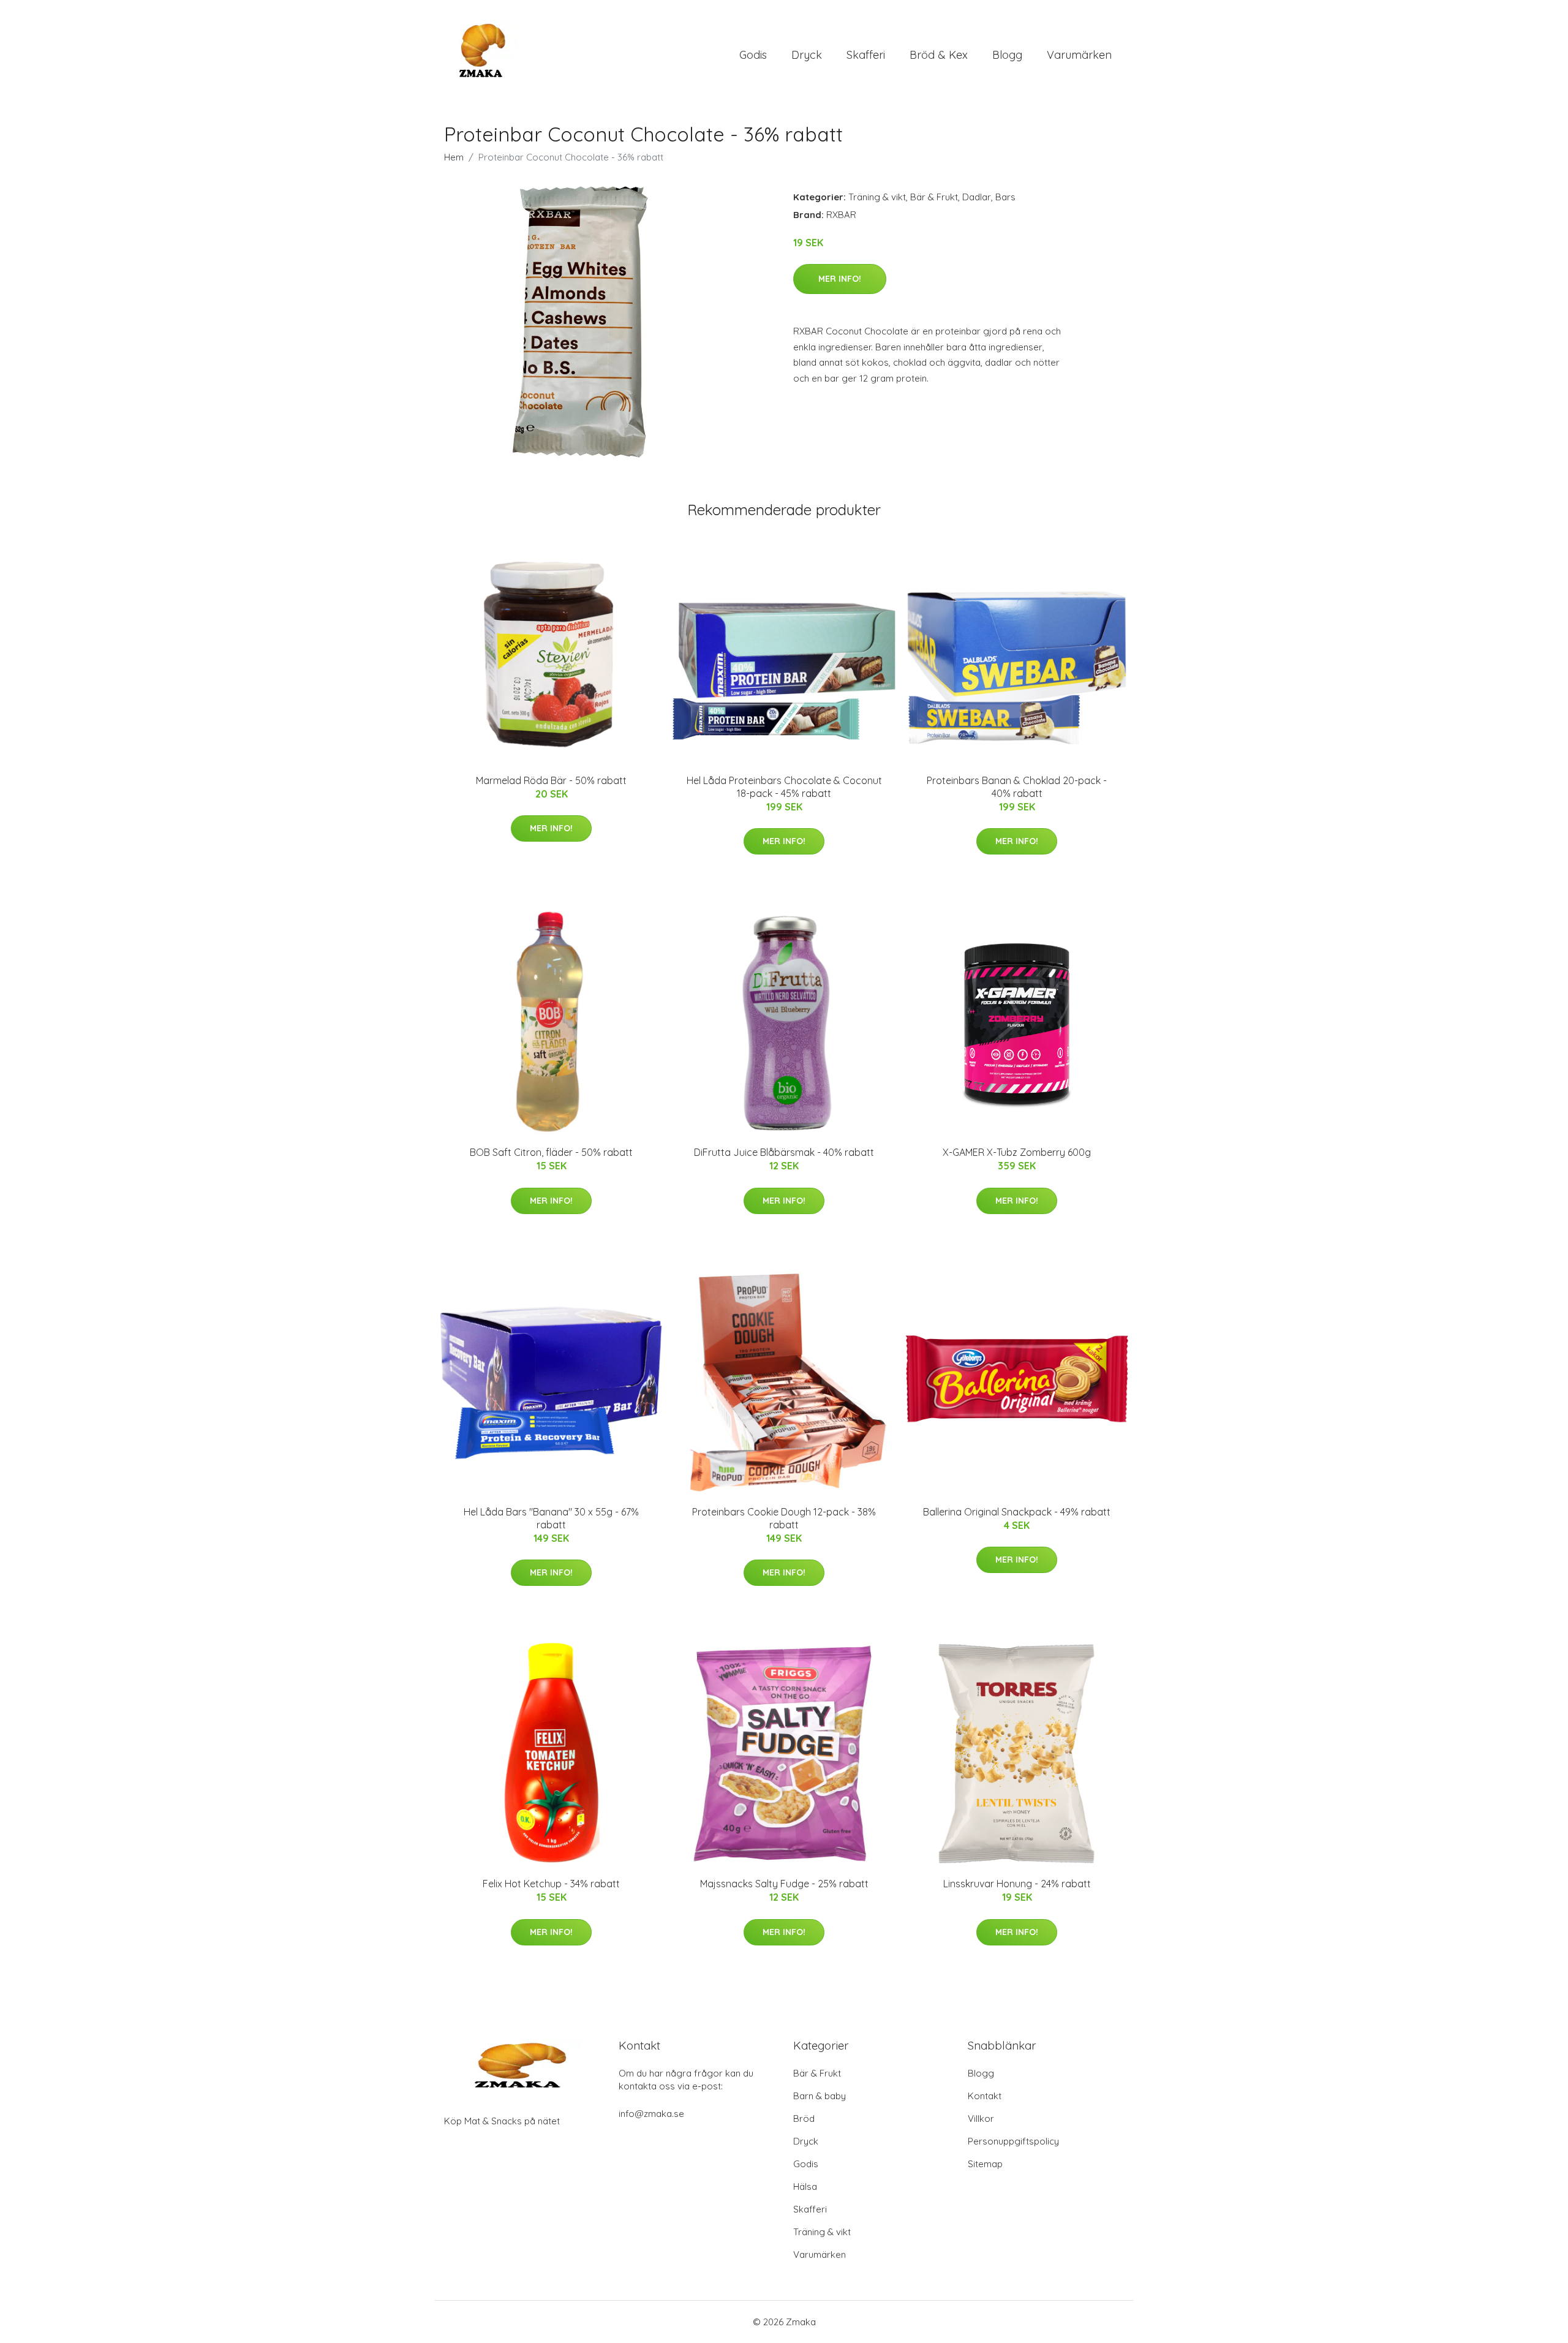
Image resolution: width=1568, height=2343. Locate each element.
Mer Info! (840, 279)
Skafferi (866, 55)
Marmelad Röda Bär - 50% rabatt (551, 780)
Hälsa (805, 2186)
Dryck (807, 55)
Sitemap (985, 2164)
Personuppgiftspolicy (1013, 2141)
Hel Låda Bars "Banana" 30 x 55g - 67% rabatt (551, 1518)
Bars (1005, 197)
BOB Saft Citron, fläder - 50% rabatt (551, 1152)
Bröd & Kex (939, 55)
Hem (454, 157)
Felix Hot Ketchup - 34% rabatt (551, 1884)
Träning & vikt (877, 197)
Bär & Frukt (934, 197)
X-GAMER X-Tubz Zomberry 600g (1017, 1152)
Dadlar (977, 197)
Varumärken (1079, 55)
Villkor (981, 2119)
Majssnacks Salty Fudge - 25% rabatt (784, 1884)
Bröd (804, 2119)
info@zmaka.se (651, 2114)
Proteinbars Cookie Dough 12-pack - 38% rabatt (784, 1518)
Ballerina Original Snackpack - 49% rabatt (1017, 1512)
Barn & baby (820, 2096)
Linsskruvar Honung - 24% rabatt (1017, 1884)
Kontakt (985, 2096)
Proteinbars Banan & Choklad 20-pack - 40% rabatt (1017, 787)
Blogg (1007, 55)
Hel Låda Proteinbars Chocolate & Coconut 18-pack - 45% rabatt (784, 787)
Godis (753, 55)
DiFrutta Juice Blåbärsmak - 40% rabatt (784, 1152)
